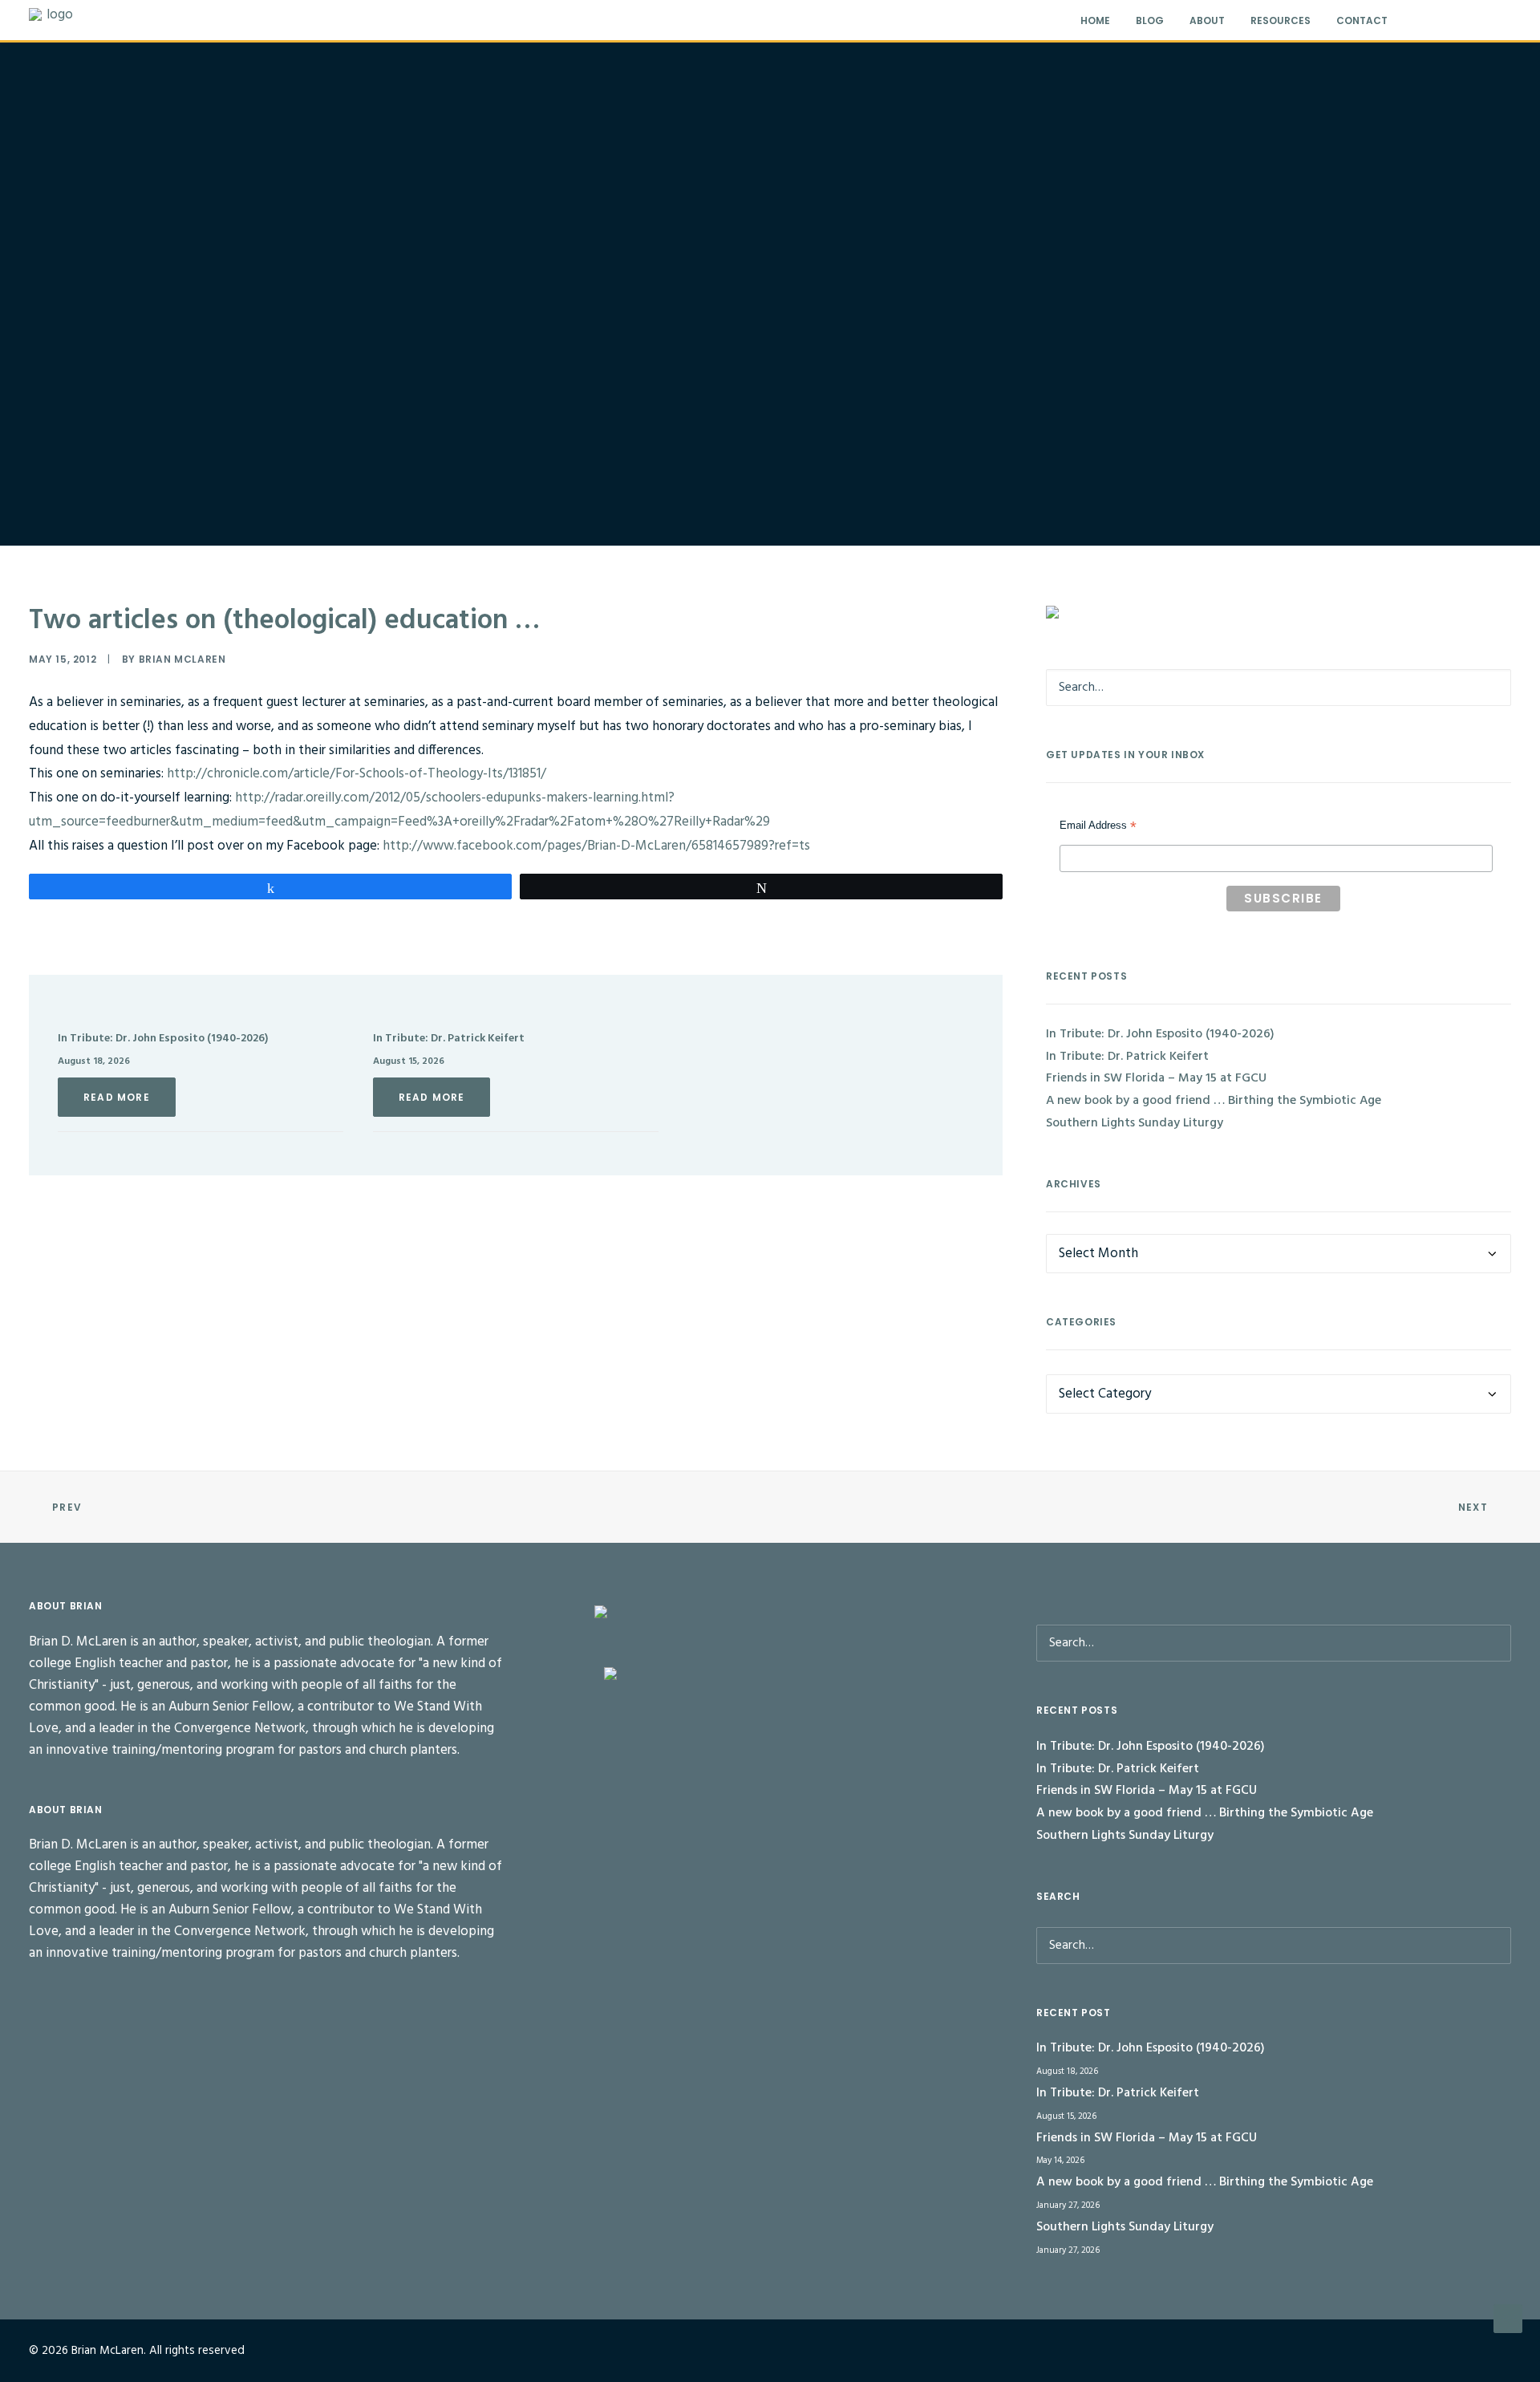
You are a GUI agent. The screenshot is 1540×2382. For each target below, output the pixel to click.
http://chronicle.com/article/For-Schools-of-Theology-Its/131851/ (357, 774)
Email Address (1098, 827)
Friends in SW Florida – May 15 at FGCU (1156, 1078)
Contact (1362, 20)
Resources (1281, 20)
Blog (1150, 20)
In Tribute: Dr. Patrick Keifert (449, 1039)
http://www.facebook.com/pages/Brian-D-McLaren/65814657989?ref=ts (596, 846)
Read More (117, 1097)
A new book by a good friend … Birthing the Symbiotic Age (1214, 1101)
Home (1095, 20)
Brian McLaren (182, 659)
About (1207, 20)
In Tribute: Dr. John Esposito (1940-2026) (163, 1039)
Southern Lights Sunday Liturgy (1135, 1123)
